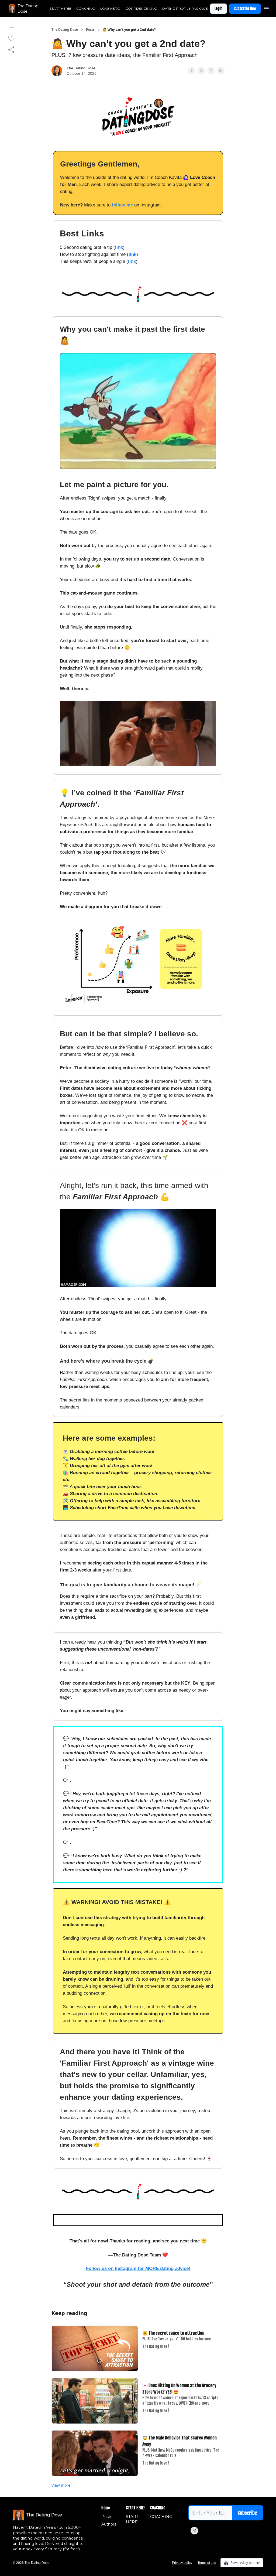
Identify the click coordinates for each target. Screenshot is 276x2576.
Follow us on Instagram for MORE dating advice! (138, 2268)
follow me (122, 205)
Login (218, 9)
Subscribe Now (245, 9)
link (119, 247)
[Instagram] (194, 2531)
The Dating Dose (65, 30)
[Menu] (266, 8)
